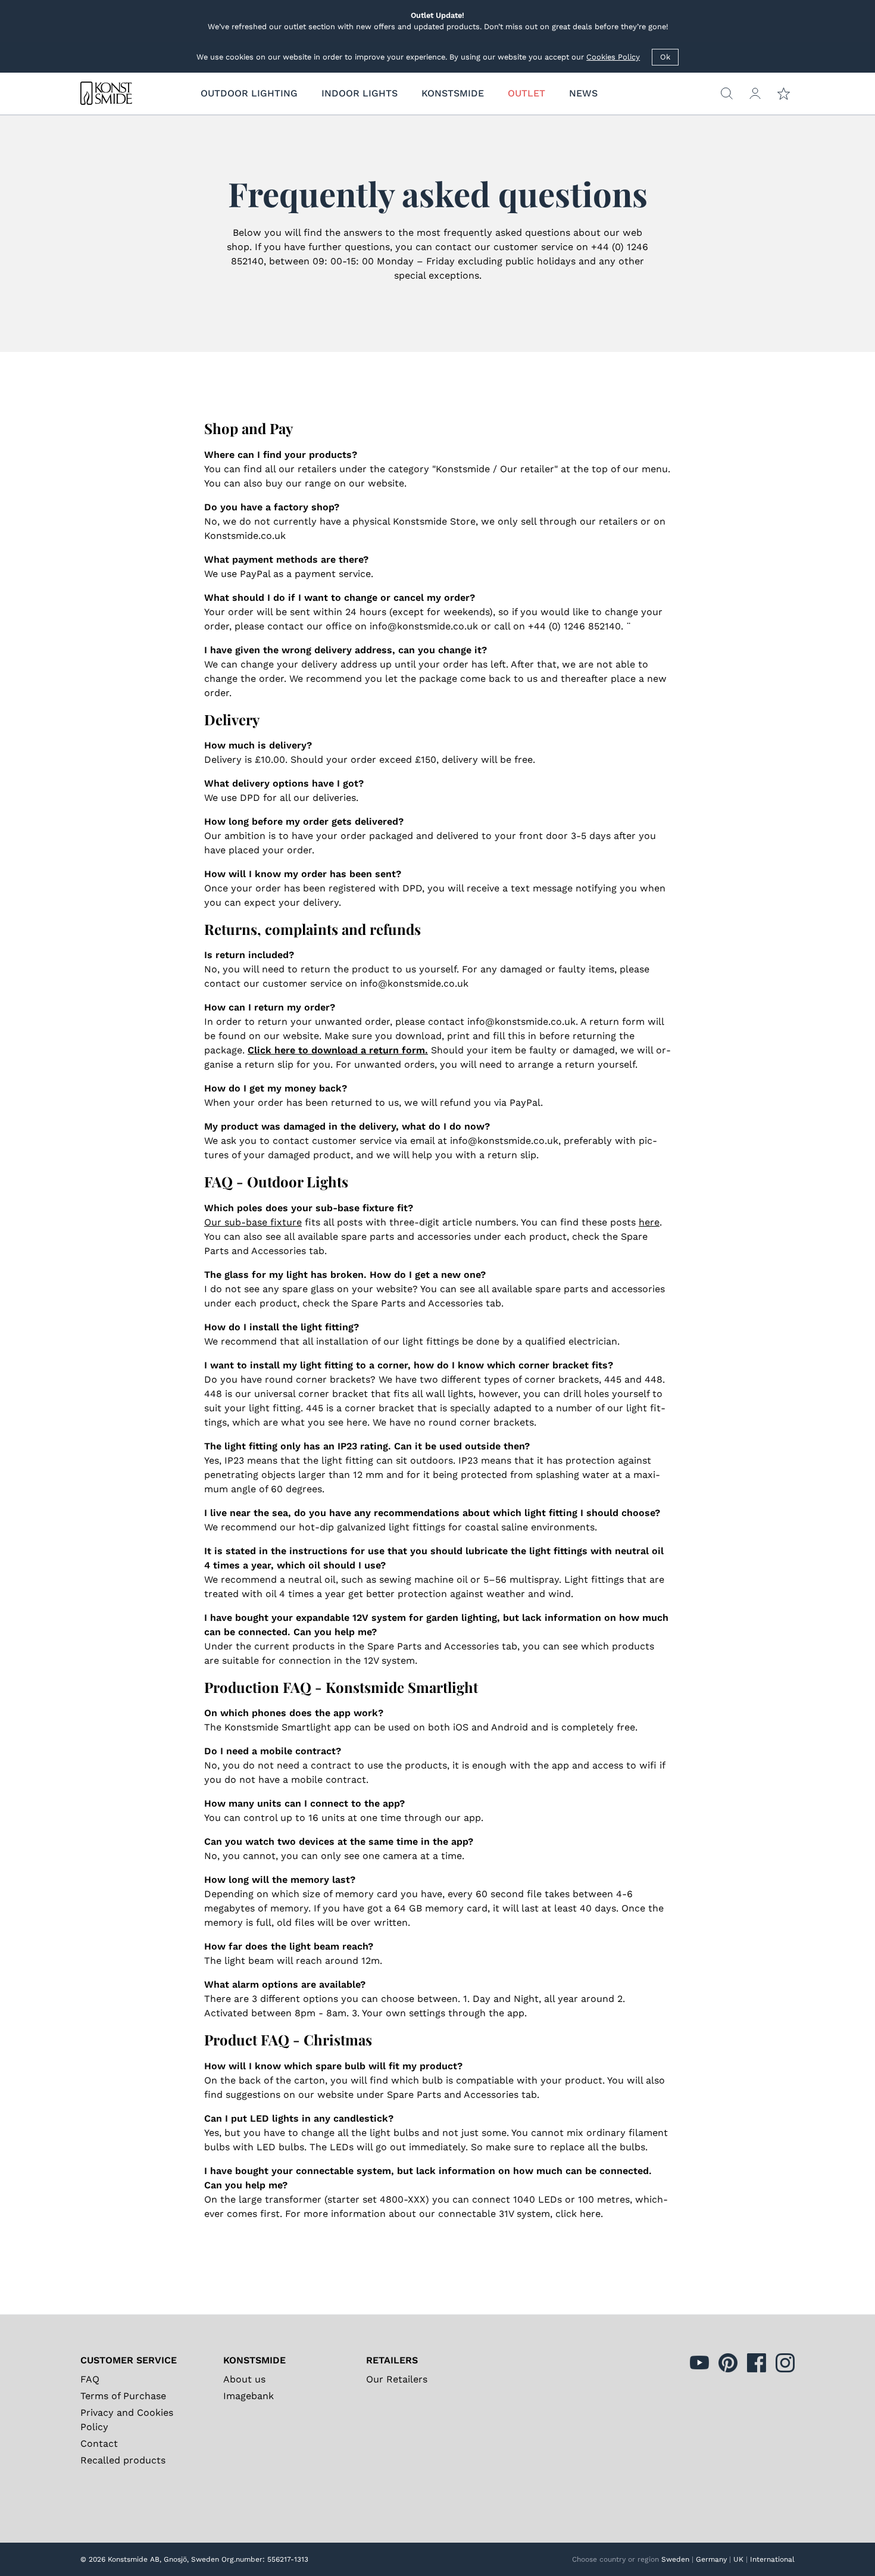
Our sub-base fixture (253, 1222)
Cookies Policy (613, 57)
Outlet (526, 93)
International (772, 2559)
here (649, 1222)
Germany (711, 2559)
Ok (665, 57)
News (583, 93)
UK (738, 2559)
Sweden (675, 2559)
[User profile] (755, 93)
